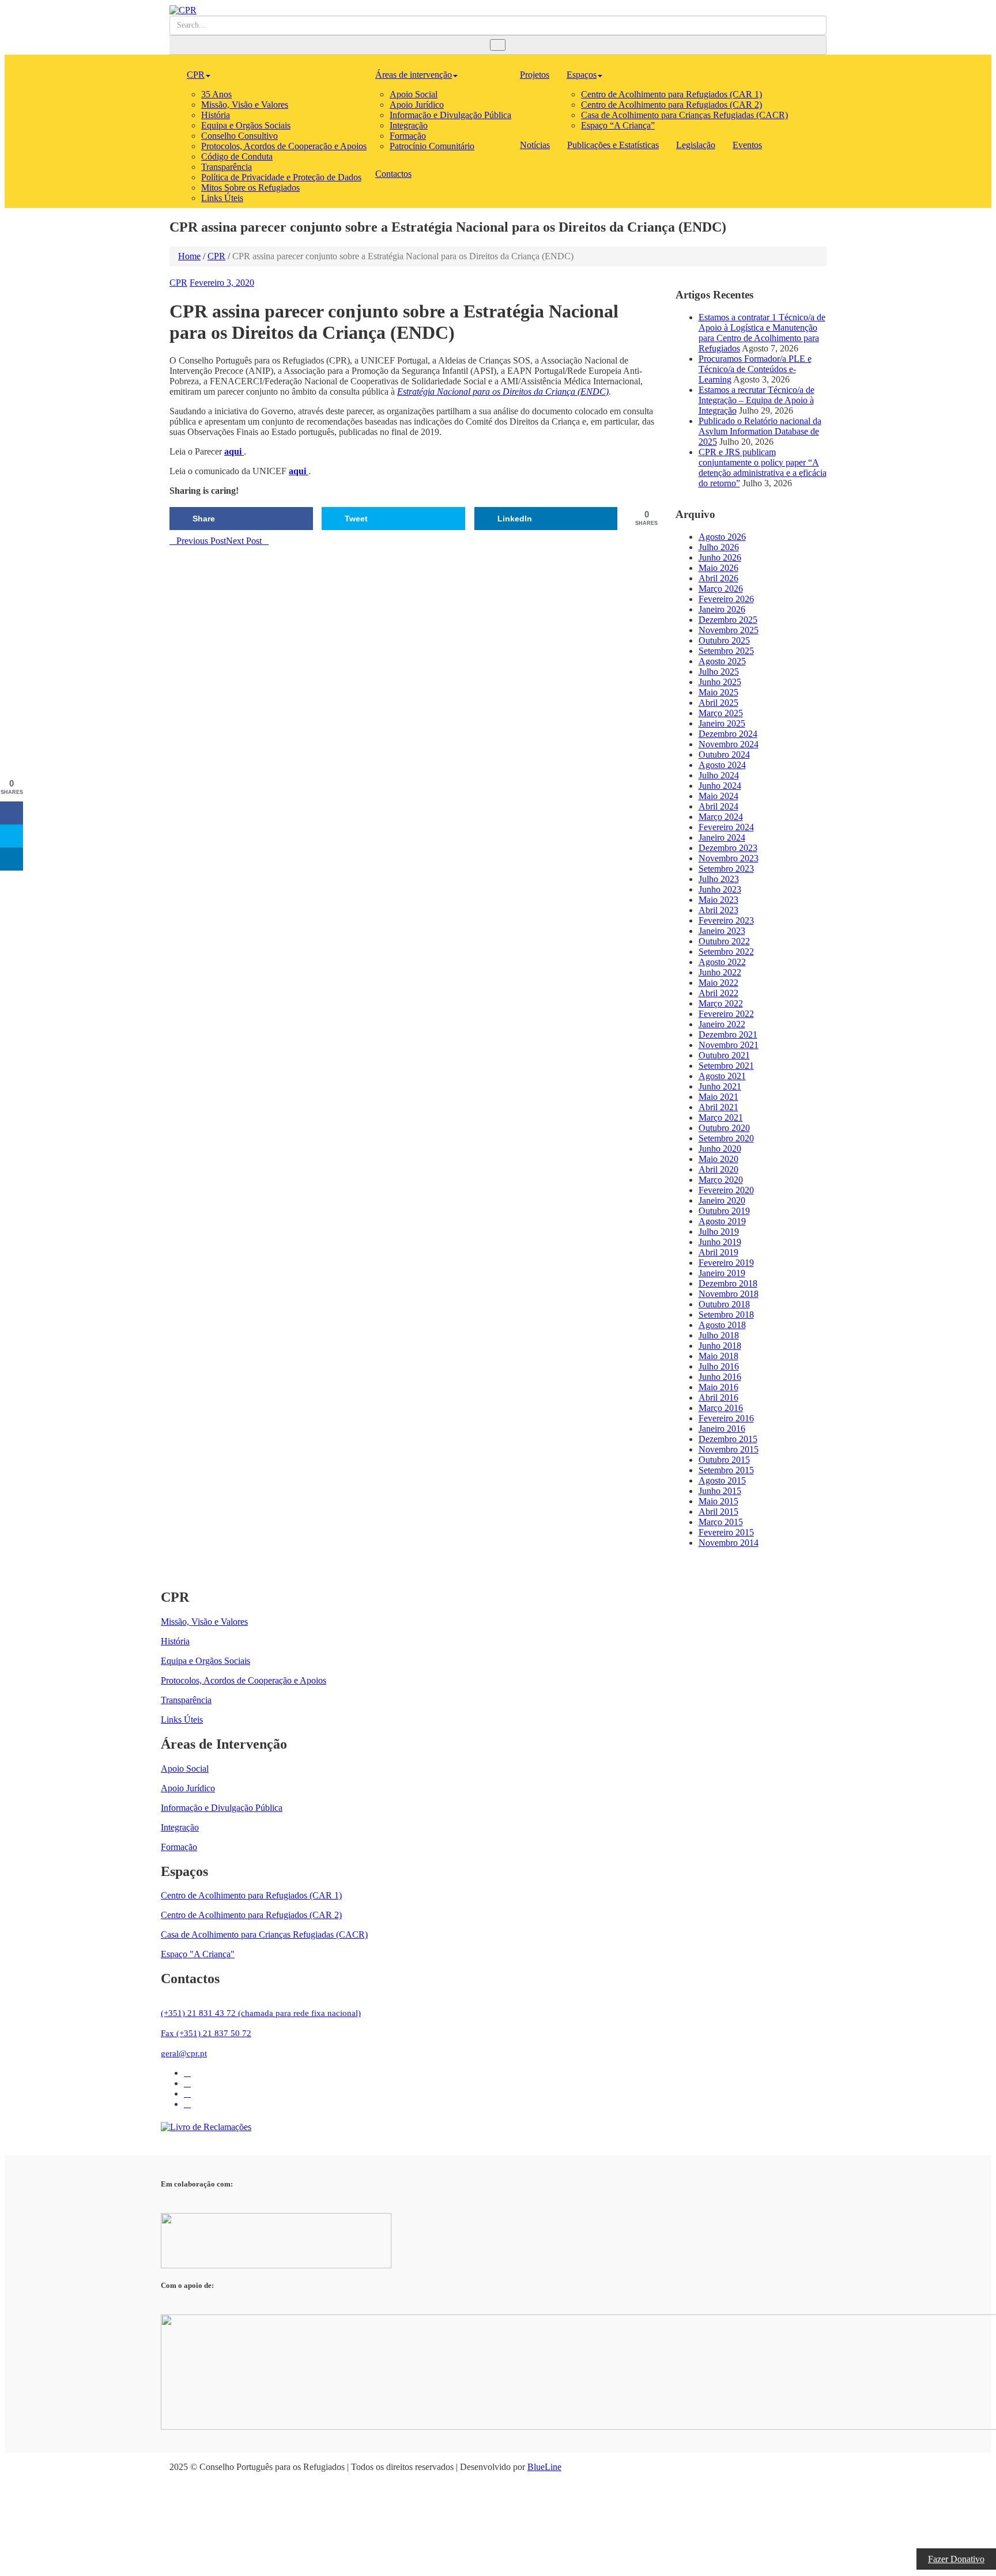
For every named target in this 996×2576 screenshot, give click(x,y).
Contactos (393, 174)
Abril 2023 (718, 910)
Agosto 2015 (722, 1480)
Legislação (696, 145)
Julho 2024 (719, 775)
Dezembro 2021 (728, 1034)
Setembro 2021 (726, 1066)
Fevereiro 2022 (726, 1014)
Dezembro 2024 (728, 734)
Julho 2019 (719, 1232)
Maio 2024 (718, 796)
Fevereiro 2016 (726, 1418)
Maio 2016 (718, 1387)
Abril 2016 (718, 1397)
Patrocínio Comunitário (432, 146)
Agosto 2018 (722, 1325)
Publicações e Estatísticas (613, 145)
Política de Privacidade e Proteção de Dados (281, 177)
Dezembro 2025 (728, 620)
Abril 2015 (718, 1512)
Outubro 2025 (724, 640)
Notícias (535, 145)
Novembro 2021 (729, 1045)
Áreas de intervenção (414, 75)
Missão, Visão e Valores (245, 105)
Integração (409, 125)
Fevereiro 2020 (726, 1190)
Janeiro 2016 (722, 1429)
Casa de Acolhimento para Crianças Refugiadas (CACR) (684, 115)
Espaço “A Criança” (618, 125)
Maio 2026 (718, 568)
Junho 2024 (720, 786)
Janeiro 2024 (722, 837)
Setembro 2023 (726, 869)
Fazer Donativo (956, 2559)
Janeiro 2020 (722, 1200)
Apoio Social (414, 94)
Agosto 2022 (722, 962)
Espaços (582, 75)
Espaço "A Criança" (198, 1954)
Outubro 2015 (724, 1460)
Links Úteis (222, 198)
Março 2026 (721, 589)
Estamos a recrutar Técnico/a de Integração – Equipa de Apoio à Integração (757, 400)
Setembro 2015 (726, 1470)
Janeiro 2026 (722, 609)
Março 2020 (721, 1180)
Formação (408, 136)
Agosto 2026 (722, 537)
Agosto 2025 (722, 661)
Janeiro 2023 (722, 931)
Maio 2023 (718, 900)
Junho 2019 (720, 1242)
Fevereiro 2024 (726, 827)
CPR (196, 75)
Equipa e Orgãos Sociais (246, 125)
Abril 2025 (718, 703)
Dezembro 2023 (728, 848)
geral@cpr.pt (184, 2053)
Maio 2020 (718, 1159)
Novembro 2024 (729, 744)
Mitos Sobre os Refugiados (250, 188)
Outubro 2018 (724, 1304)
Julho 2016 (719, 1366)
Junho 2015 (720, 1491)
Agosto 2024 (722, 765)
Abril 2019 (718, 1252)
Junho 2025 (720, 682)
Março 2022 (721, 1003)
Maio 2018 (718, 1356)
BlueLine (544, 2467)
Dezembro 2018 (728, 1283)
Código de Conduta (237, 156)
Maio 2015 (718, 1501)
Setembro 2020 (726, 1138)
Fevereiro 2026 (726, 599)
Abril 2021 (718, 1107)
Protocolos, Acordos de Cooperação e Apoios (284, 146)
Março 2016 (721, 1408)
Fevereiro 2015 (726, 1532)
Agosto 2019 (722, 1221)
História (216, 115)
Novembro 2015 (729, 1449)
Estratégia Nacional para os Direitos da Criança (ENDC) (503, 391)
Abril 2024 (718, 806)
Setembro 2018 (726, 1315)
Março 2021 (721, 1117)
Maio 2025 (718, 692)
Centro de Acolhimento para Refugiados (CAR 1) (671, 94)
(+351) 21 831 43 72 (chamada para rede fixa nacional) (261, 2013)
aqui (234, 451)
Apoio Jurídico (417, 105)
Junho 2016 (720, 1377)
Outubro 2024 (724, 754)
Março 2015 (721, 1522)
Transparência (227, 167)
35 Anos (216, 94)
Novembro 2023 (729, 858)
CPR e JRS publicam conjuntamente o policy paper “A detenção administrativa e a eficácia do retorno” (763, 468)
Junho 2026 (720, 557)
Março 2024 (721, 817)
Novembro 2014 (729, 1543)
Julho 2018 (719, 1335)
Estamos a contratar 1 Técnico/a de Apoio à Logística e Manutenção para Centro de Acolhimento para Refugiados (762, 333)
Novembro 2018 (729, 1294)
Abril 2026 (718, 578)
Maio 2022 (718, 983)
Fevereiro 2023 (726, 920)
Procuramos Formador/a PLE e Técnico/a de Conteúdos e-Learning (755, 369)
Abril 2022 (718, 993)
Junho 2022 (720, 972)
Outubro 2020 (724, 1128)
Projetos (535, 75)
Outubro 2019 (724, 1211)
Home (189, 256)
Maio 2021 (718, 1097)
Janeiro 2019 (722, 1273)
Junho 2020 (720, 1149)
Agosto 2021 (722, 1076)
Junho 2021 (720, 1086)
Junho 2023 (720, 889)
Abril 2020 (718, 1169)
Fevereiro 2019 (726, 1263)
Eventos (747, 145)
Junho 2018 (720, 1346)
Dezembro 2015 (728, 1439)
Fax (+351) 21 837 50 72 (206, 2033)
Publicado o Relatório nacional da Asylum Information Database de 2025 (760, 431)
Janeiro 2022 (722, 1024)
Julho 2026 (719, 547)
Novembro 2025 (729, 630)
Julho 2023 (719, 879)
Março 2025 (721, 713)
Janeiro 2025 (722, 723)
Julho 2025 (719, 672)
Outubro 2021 (724, 1055)
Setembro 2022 (726, 952)
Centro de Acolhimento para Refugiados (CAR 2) (671, 105)
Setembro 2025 (726, 651)
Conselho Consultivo (239, 136)
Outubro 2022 (724, 941)
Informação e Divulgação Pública (450, 115)
